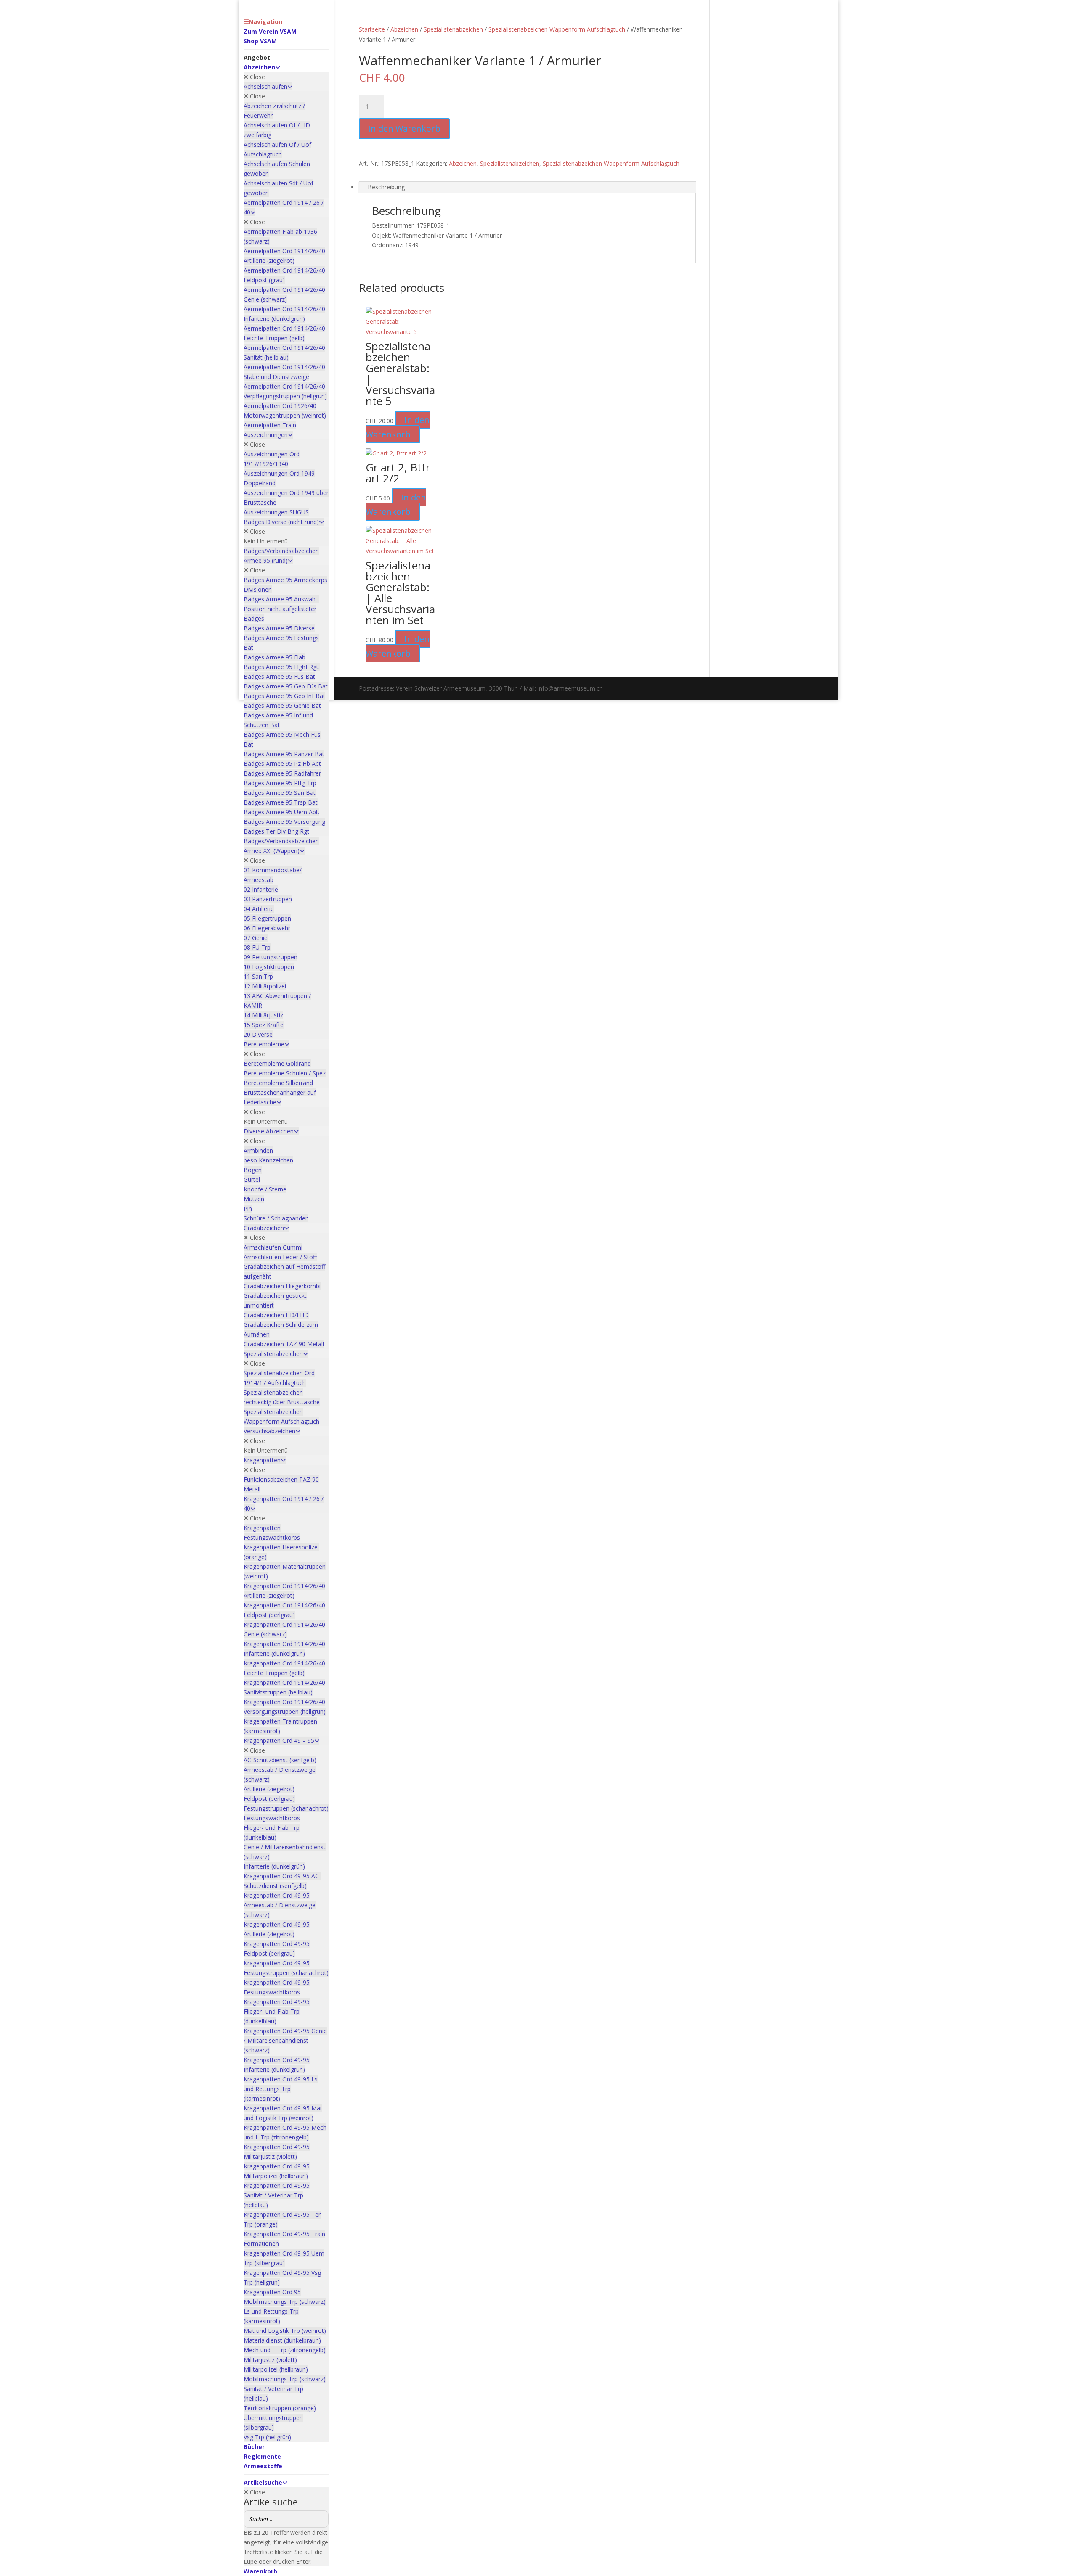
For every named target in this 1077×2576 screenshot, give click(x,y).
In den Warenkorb (404, 128)
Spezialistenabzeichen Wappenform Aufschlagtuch (557, 29)
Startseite (372, 29)
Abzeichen (404, 29)
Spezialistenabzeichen (453, 29)
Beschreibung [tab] (386, 187)
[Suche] (320, 2519)
